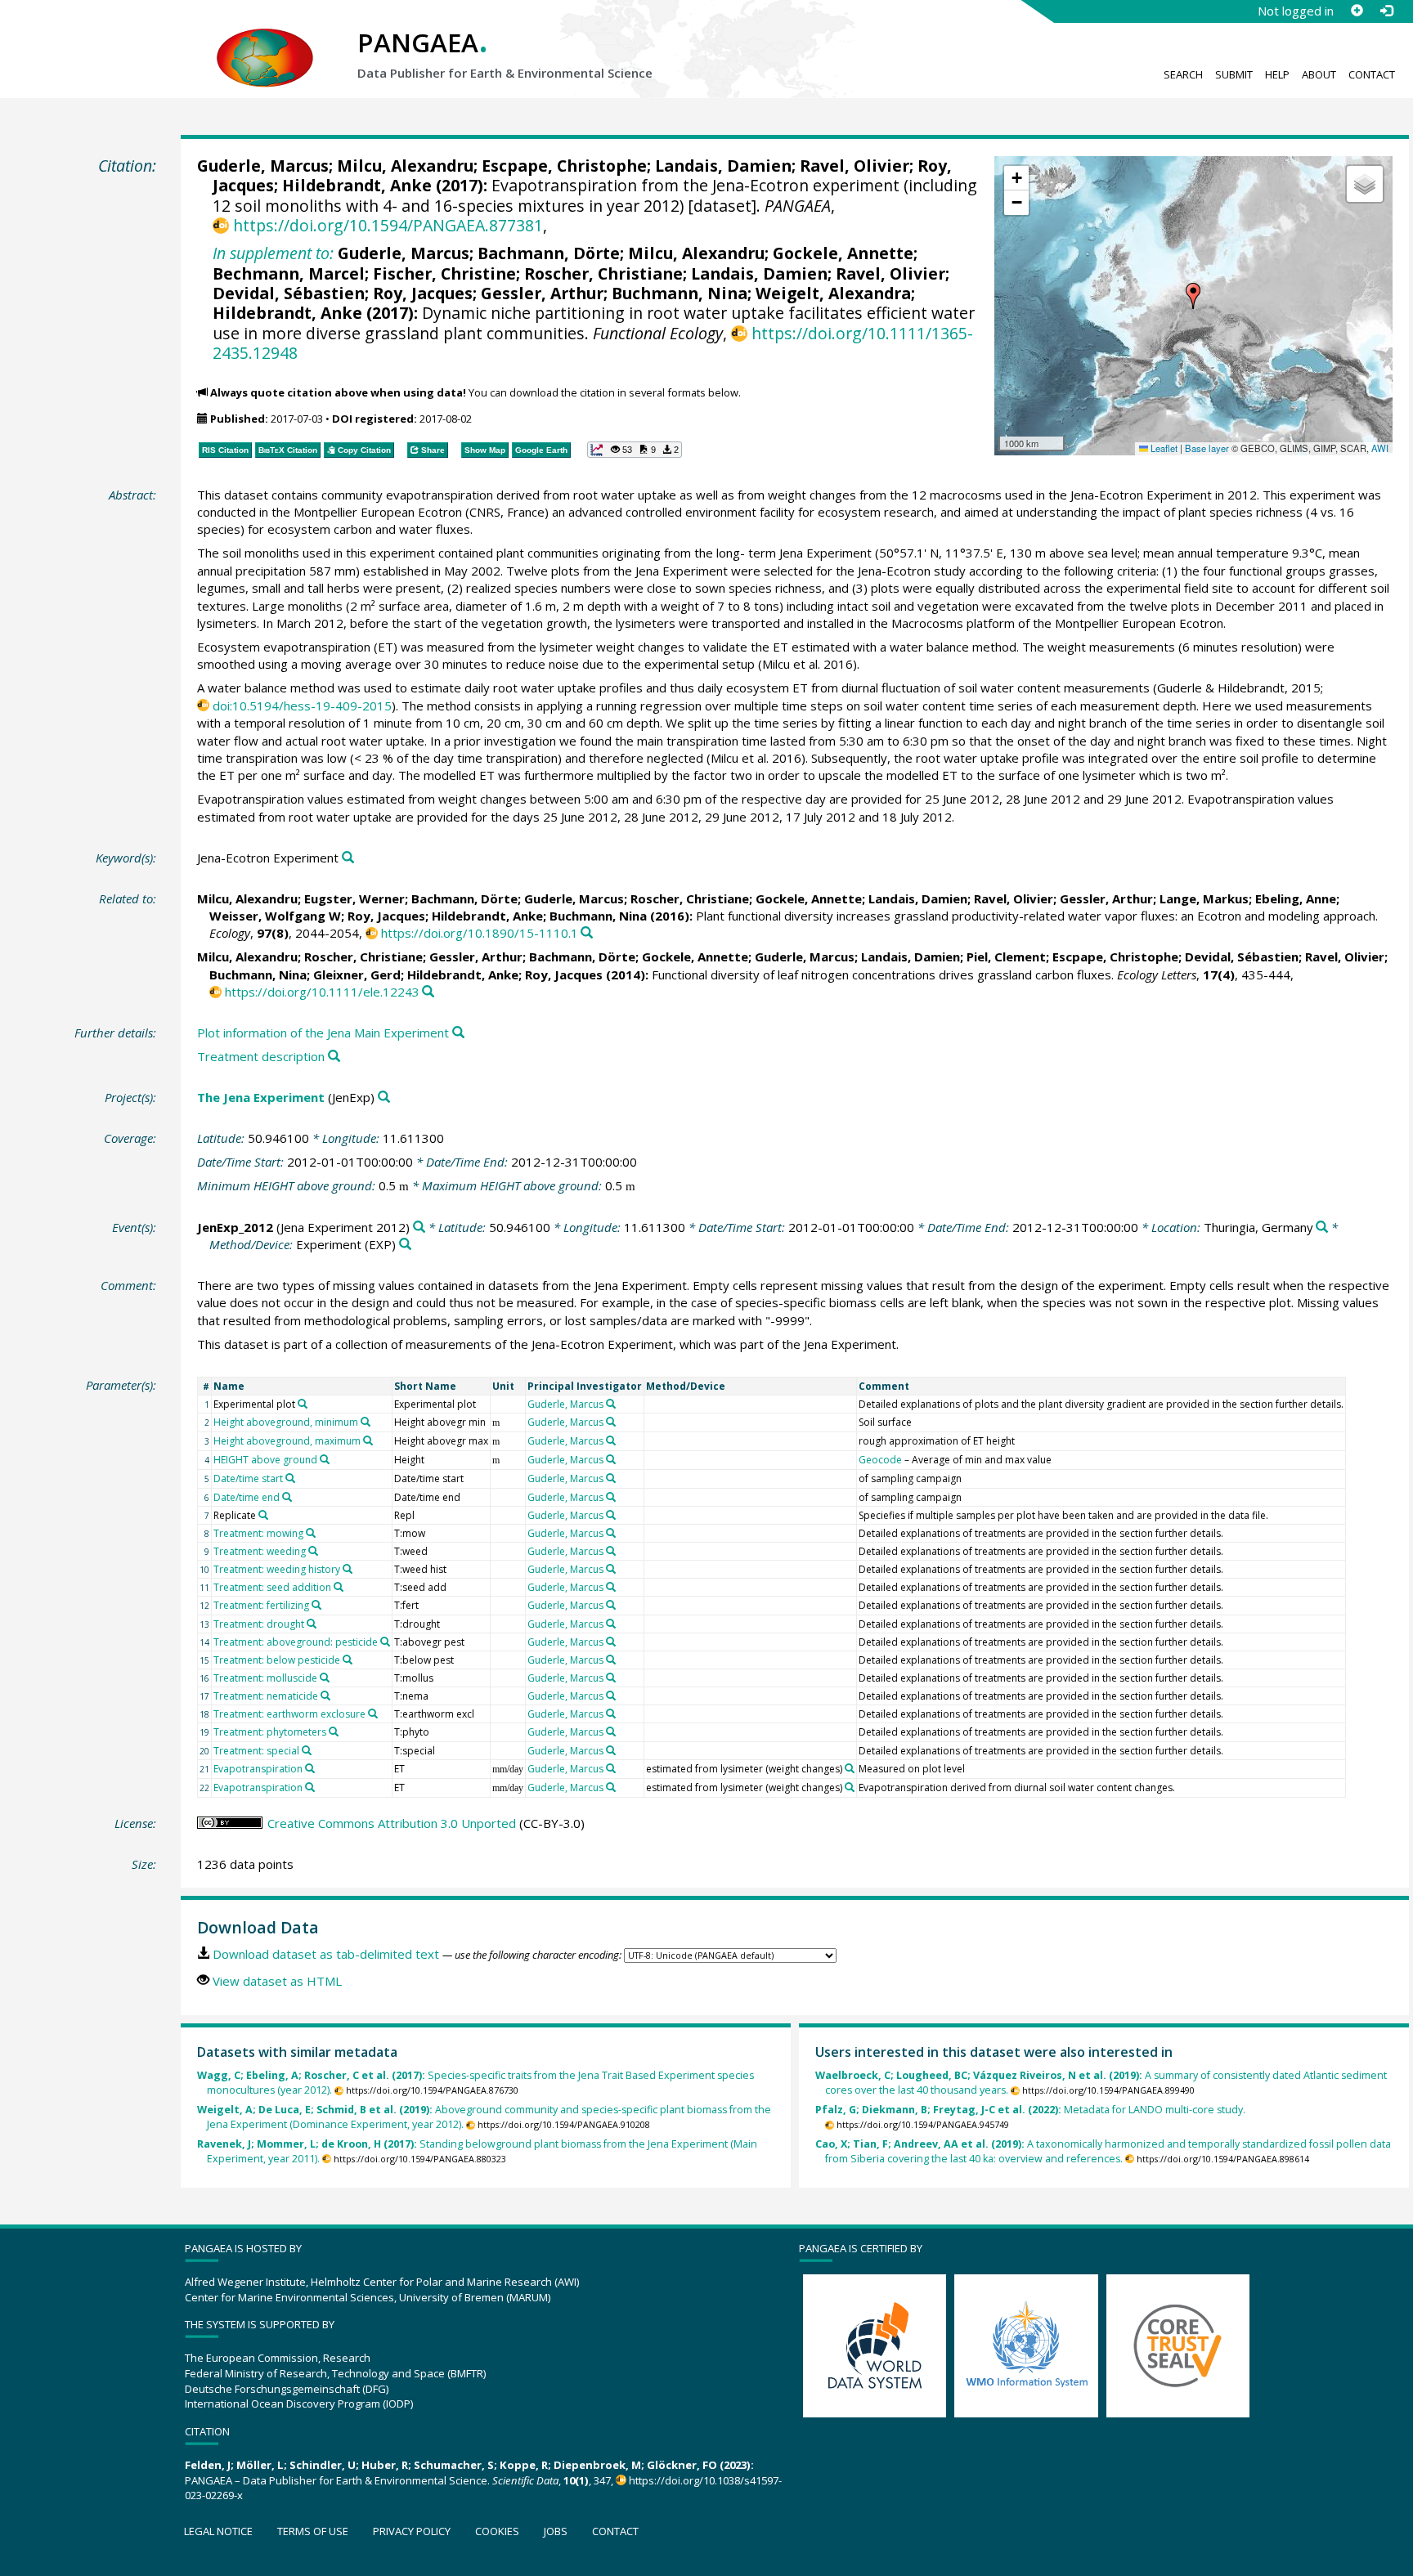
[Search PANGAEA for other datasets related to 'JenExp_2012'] (419, 1228)
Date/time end (247, 1497)
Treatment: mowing (258, 1533)
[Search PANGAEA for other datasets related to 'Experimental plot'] (303, 1404)
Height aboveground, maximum (287, 1441)
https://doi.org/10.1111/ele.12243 (322, 992)
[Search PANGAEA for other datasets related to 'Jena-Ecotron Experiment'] (348, 858)
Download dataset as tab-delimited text (326, 1954)
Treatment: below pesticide (277, 1660)
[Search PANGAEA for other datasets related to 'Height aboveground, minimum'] (366, 1422)
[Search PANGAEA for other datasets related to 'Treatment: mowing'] (311, 1533)
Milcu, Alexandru (405, 166)
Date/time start (248, 1478)
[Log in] (1386, 11)
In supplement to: (273, 253)
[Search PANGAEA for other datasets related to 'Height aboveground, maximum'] (368, 1440)
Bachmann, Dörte (549, 253)
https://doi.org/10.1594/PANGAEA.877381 (388, 225)
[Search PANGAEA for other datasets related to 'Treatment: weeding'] (313, 1551)
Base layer (1207, 448)
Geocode (880, 1460)
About (1319, 74)
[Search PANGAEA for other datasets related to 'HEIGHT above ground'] (325, 1459)
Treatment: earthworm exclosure (289, 1714)
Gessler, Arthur (542, 293)
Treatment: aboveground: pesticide (296, 1642)
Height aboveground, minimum (286, 1422)
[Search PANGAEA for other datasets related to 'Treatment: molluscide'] (325, 1678)
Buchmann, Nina (680, 293)
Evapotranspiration (258, 1769)
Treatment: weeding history (277, 1569)
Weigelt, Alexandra (833, 293)
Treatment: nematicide (266, 1696)
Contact (1372, 74)
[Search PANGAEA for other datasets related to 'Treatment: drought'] (312, 1624)
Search (1183, 74)
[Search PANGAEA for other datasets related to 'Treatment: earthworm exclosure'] (373, 1714)
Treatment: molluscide (265, 1678)
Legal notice (218, 2531)
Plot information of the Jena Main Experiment (323, 1033)
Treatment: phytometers (270, 1732)
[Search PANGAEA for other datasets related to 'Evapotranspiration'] (310, 1768)
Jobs (556, 2531)
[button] (1193, 296)
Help (1277, 74)
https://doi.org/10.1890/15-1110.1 (480, 933)
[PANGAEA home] (265, 42)
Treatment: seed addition (272, 1587)
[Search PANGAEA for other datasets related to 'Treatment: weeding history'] (348, 1569)
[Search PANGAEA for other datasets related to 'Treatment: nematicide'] (325, 1696)
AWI (1380, 448)
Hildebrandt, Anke (357, 185)
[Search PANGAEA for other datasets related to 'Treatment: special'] (307, 1750)
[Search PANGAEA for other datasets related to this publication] (587, 933)
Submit (1234, 74)
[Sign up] (1357, 11)
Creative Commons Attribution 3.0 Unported (392, 1823)
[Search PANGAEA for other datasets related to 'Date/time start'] (290, 1478)
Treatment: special (256, 1751)
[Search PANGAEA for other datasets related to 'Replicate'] (263, 1515)
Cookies (497, 2531)
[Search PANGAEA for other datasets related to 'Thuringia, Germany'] (1322, 1228)
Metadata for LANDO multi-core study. (1030, 2110)
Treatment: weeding (260, 1551)
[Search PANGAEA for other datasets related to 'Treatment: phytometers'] (334, 1732)
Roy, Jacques (423, 293)
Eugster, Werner (354, 898)
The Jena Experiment (261, 1097)
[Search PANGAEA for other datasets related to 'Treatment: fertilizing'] (316, 1605)
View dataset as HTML (277, 1981)
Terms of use (313, 2531)
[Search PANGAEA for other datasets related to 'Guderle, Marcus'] (611, 1404)
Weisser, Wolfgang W (275, 916)
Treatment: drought (259, 1624)
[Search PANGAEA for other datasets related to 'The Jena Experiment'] (384, 1098)
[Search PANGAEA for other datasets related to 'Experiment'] (405, 1245)
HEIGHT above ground (265, 1460)
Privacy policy (412, 2531)
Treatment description (261, 1056)
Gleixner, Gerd (357, 974)
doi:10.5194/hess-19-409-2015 (302, 706)
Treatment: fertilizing (261, 1605)
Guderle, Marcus (263, 166)
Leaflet (1163, 448)
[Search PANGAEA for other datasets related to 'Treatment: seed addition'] (339, 1587)
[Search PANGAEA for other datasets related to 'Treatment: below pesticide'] (348, 1660)
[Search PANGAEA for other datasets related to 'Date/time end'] (287, 1497)
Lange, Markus (1204, 898)
